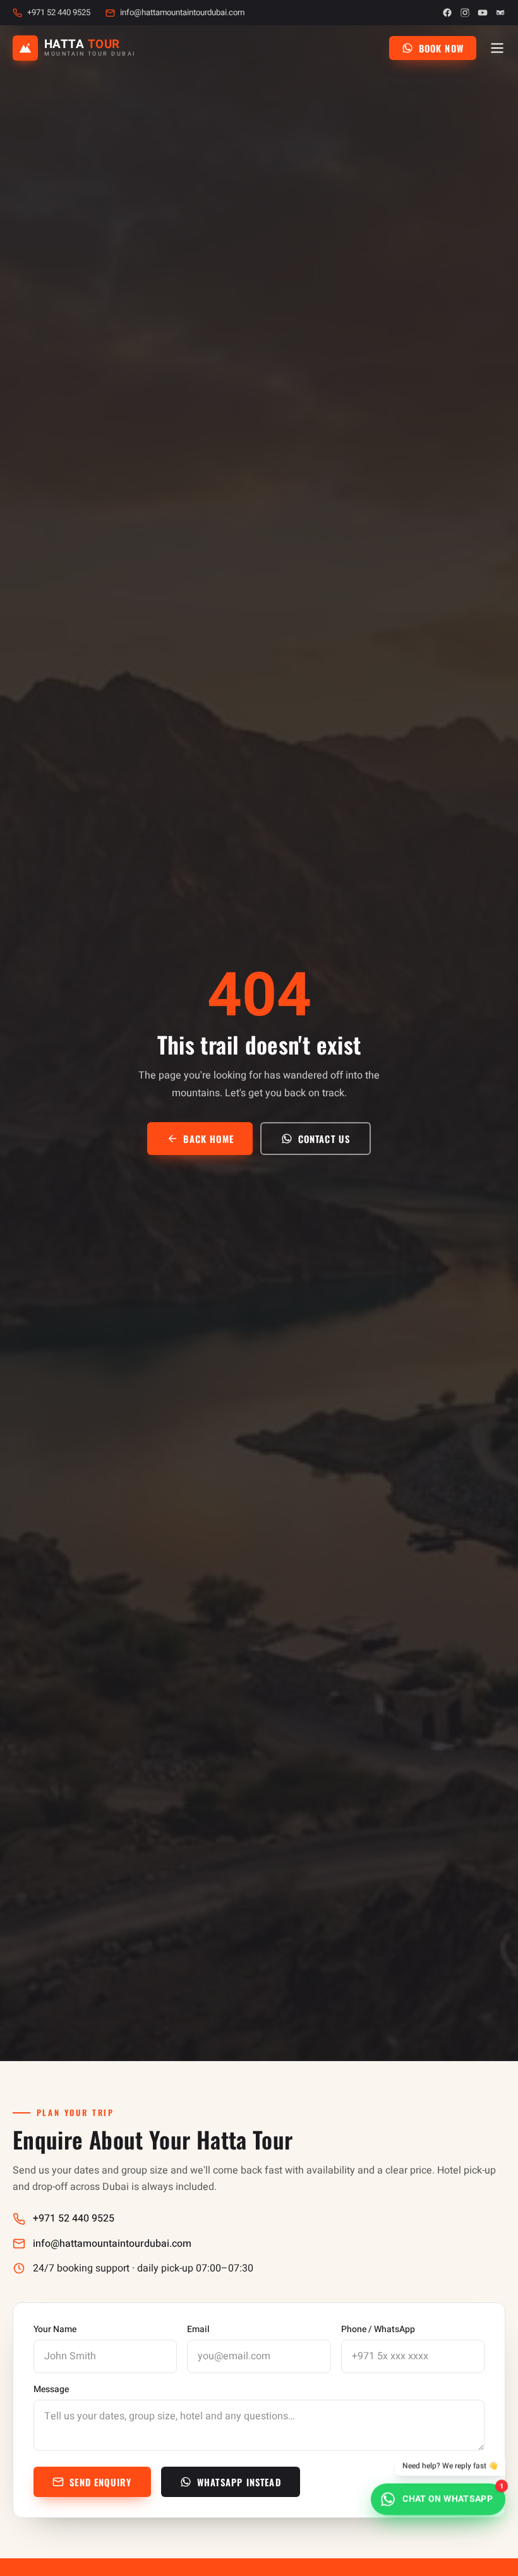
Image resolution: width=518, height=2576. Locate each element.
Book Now (441, 48)
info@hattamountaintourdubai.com (182, 13)
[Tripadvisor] (500, 13)
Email (198, 2330)
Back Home (208, 1139)
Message (51, 2390)
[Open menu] (497, 48)
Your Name (55, 2330)
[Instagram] (465, 13)
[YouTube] (483, 13)
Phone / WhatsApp (378, 2330)
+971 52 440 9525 (59, 13)
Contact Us (324, 1139)
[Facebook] (447, 13)
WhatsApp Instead (239, 2482)
